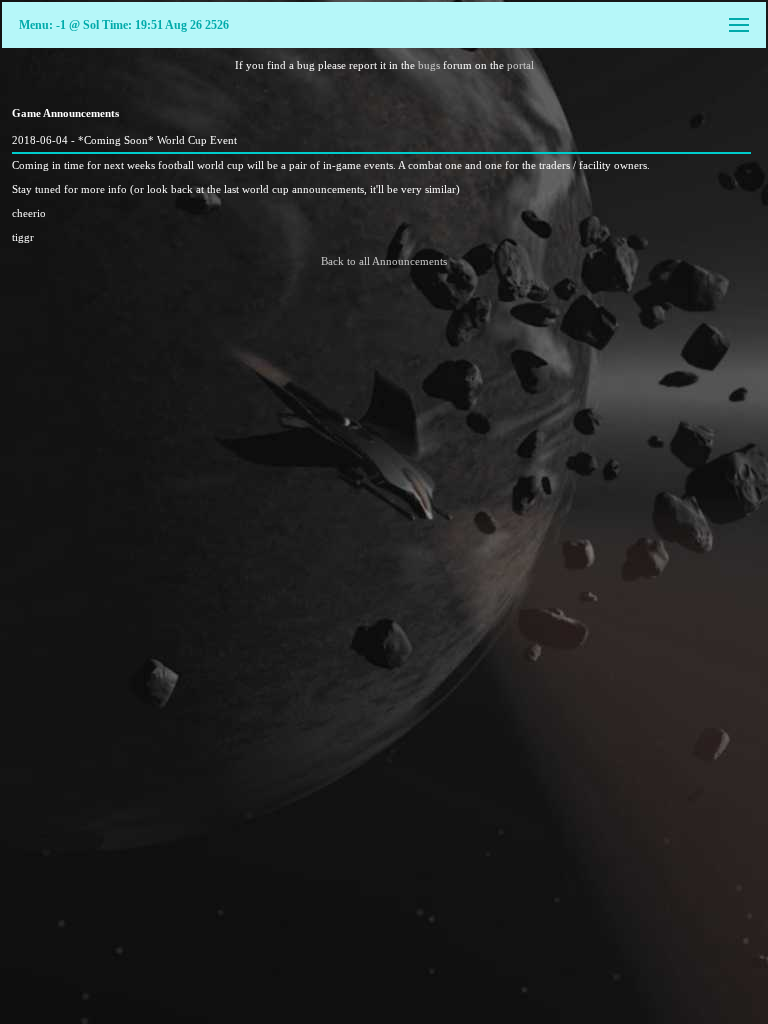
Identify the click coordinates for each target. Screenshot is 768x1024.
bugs (429, 65)
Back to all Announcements (384, 261)
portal (520, 65)
